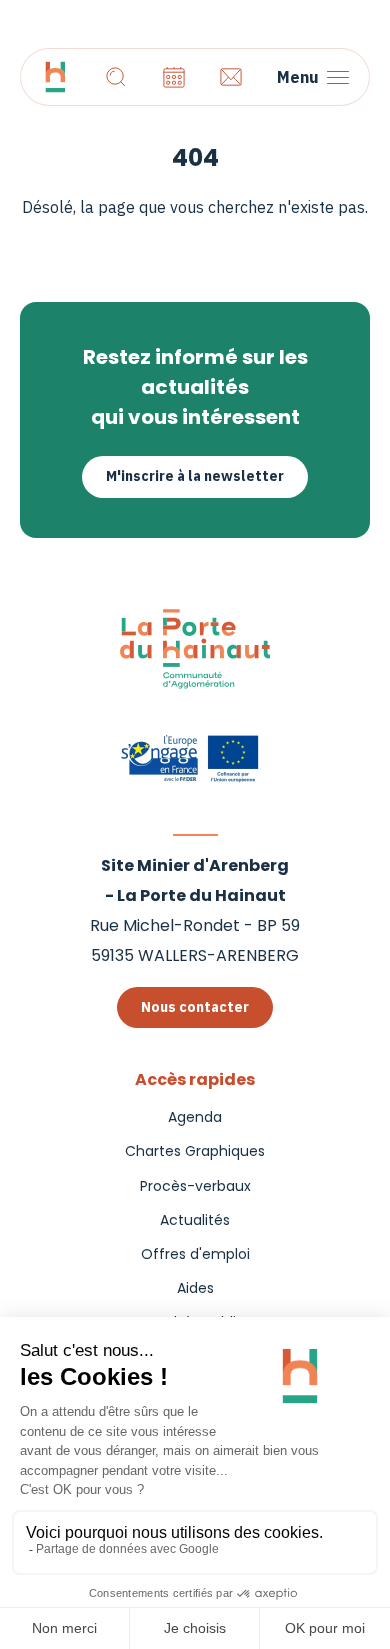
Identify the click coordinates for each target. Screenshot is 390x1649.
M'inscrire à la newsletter (195, 476)
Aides (195, 1288)
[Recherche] (116, 77)
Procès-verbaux (195, 1186)
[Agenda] (174, 77)
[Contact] (231, 77)
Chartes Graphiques (195, 1151)
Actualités (195, 1220)
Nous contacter (195, 1007)
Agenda (195, 1117)
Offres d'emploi (195, 1254)
